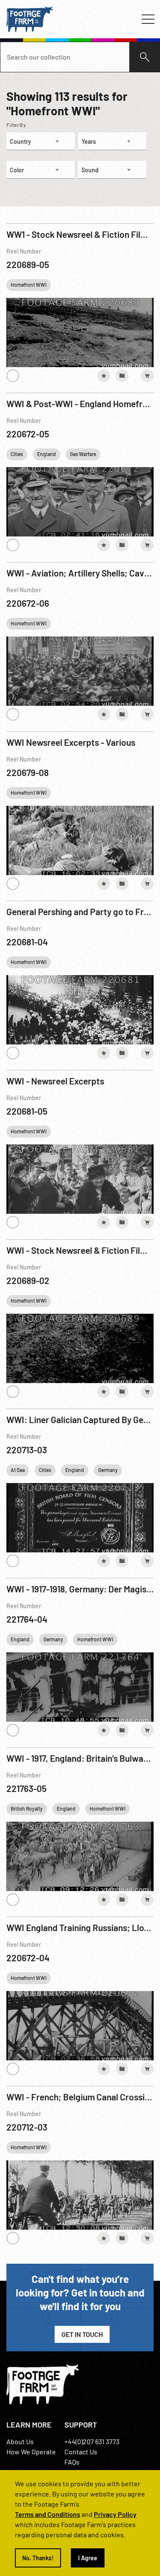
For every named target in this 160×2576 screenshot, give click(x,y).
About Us (20, 2441)
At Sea (18, 1470)
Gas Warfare (83, 454)
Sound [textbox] (90, 170)
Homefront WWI (29, 285)
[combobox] (41, 141)
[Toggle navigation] (148, 19)
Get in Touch (82, 2334)
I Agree (88, 2558)
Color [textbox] (17, 170)
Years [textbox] (89, 141)
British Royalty (27, 1809)
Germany (108, 1470)
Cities (17, 454)
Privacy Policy (115, 2514)
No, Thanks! (38, 2558)
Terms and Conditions (48, 2514)
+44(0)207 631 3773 (92, 2441)
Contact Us (81, 2452)
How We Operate (31, 2452)
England (47, 454)
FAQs (72, 2462)
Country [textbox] (20, 141)
